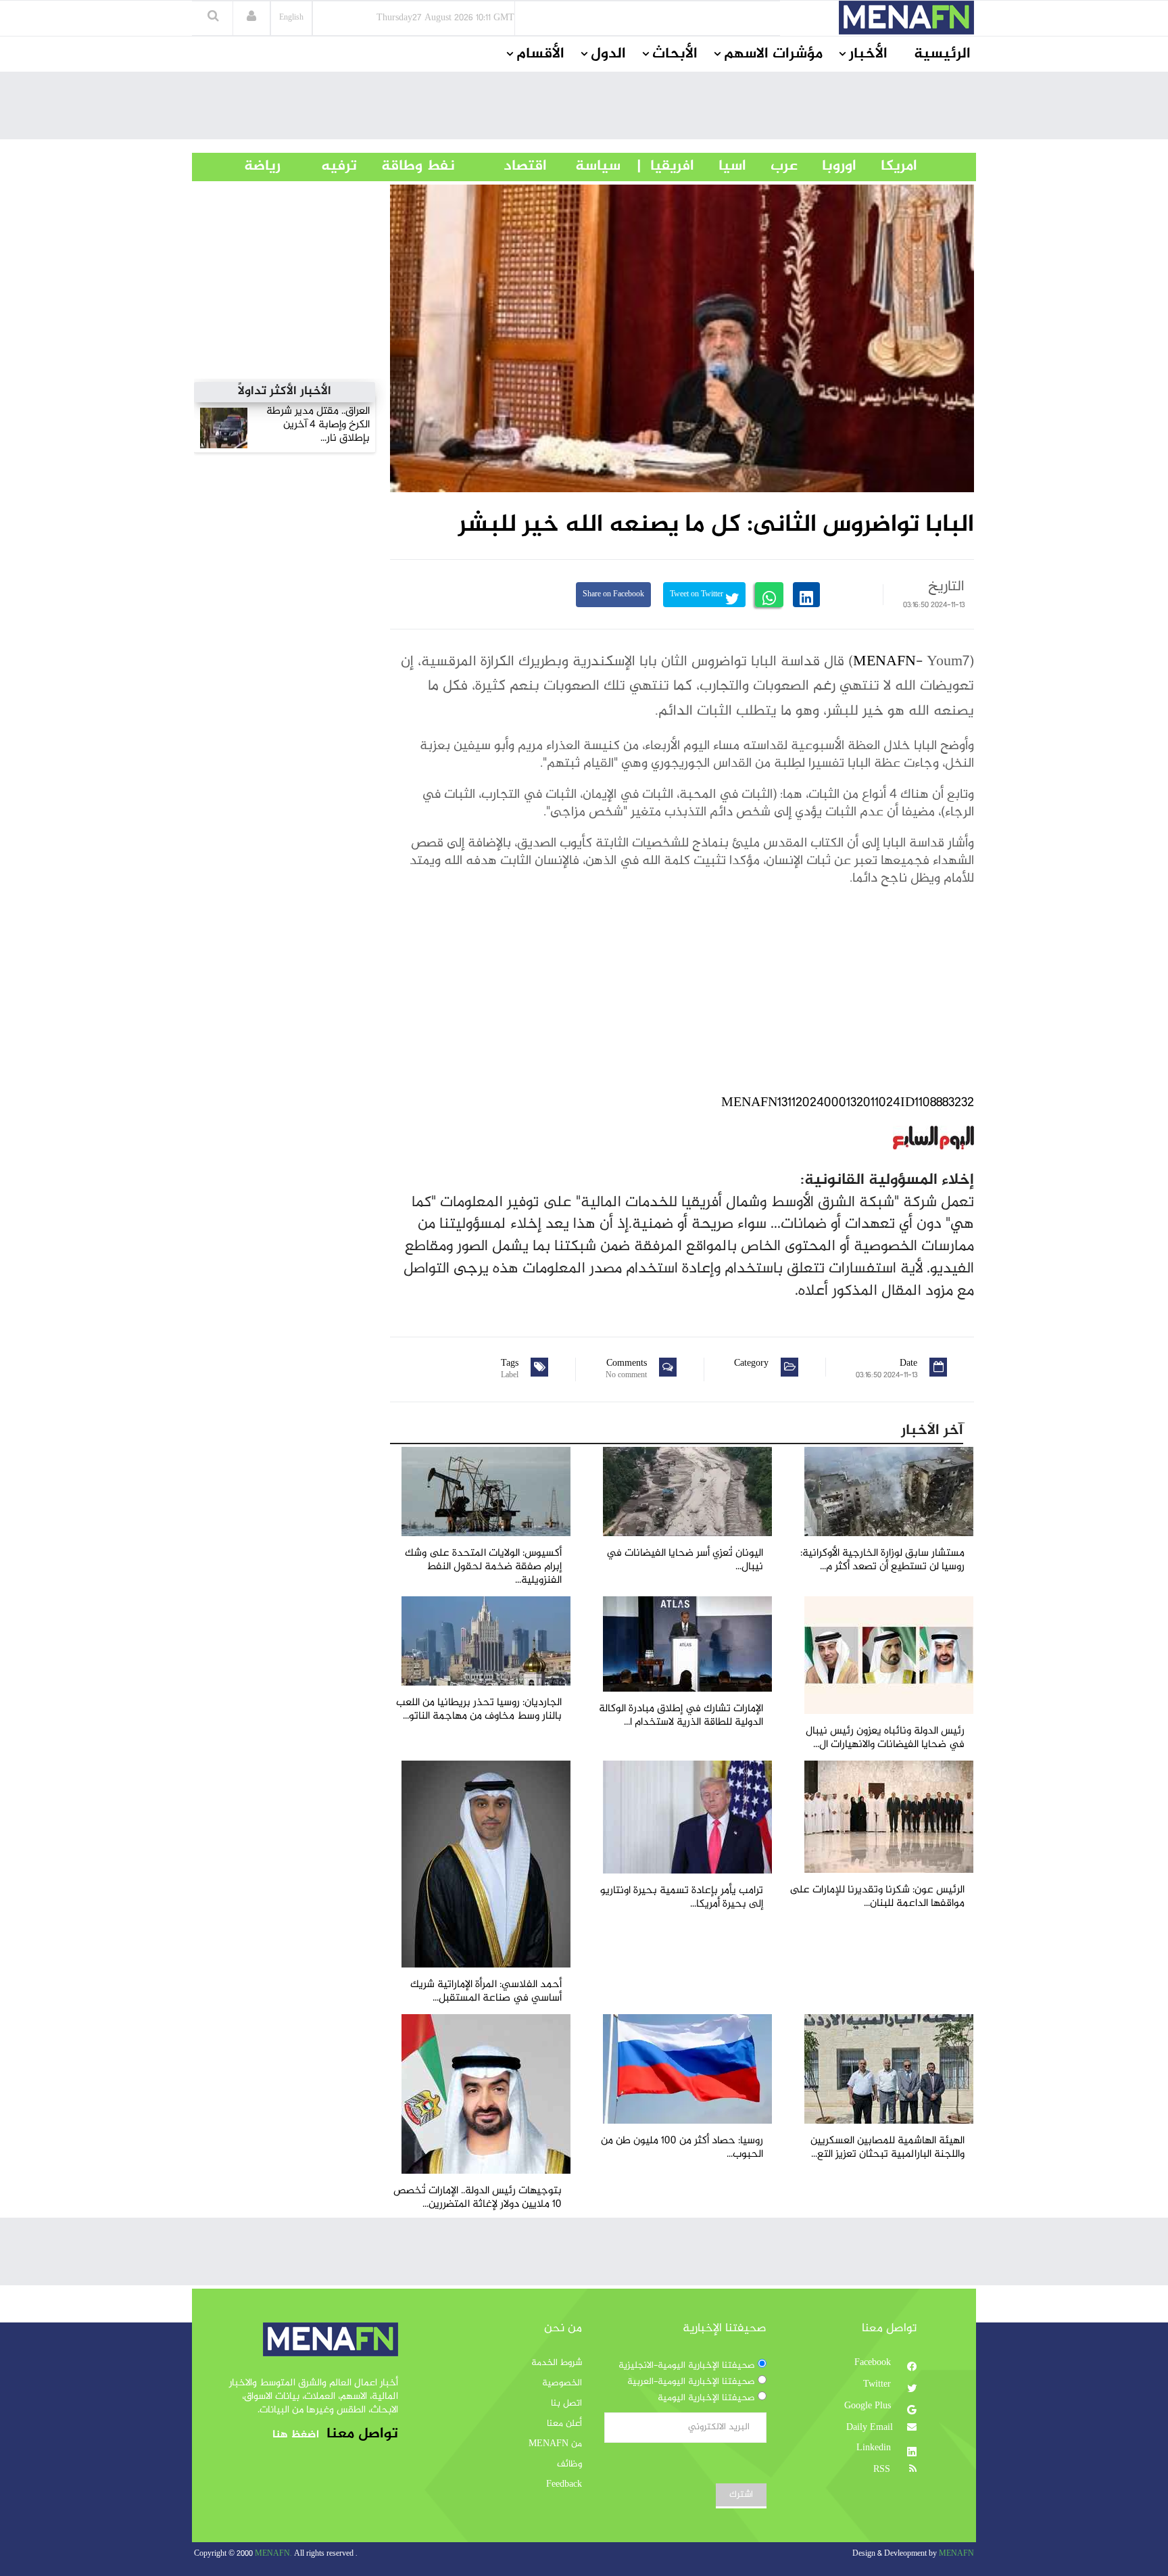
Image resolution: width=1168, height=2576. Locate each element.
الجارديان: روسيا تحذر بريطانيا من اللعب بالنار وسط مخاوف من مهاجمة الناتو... (479, 1710)
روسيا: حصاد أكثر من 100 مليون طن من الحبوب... (682, 2148)
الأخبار (868, 54)
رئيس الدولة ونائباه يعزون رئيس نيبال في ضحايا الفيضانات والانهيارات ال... (885, 1738)
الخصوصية (562, 2383)
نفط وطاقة (406, 166)
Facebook (874, 2363)
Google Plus (869, 2406)
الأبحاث (675, 54)
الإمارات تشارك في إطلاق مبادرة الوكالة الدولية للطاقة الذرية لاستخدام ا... (681, 1716)
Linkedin (875, 2448)
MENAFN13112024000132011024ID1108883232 (848, 1103)
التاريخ (946, 587)
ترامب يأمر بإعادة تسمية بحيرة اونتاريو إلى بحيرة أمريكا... (682, 1898)
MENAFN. (273, 2554)
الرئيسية (942, 54)
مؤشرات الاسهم (773, 54)
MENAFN (884, 662)
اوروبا (827, 166)
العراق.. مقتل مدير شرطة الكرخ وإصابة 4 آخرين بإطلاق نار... (318, 425)
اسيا (720, 166)
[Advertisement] (584, 109)
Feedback (564, 2485)
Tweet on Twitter (698, 595)
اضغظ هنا (296, 2435)
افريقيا (666, 166)
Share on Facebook (613, 595)
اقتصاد (501, 166)
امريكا (887, 166)
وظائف (569, 2464)
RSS (883, 2470)
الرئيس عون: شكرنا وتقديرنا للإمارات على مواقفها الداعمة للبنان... (877, 1897)
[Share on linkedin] (806, 595)
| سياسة (598, 166)
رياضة (252, 166)
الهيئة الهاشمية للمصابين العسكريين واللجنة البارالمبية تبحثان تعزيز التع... (887, 2148)
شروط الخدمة (557, 2363)
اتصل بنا (566, 2404)
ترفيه (319, 166)
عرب (772, 166)
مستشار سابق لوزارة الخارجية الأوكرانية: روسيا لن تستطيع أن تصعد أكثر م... (882, 1560)
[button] (251, 18)
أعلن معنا (564, 2424)
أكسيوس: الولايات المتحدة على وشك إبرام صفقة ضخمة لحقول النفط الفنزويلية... (483, 1567)
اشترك (741, 2495)
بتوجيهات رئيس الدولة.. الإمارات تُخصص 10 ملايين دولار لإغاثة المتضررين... (478, 2198)
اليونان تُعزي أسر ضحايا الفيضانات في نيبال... (685, 1560)
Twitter (878, 2385)
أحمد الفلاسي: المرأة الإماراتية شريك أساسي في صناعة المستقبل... (486, 1991)
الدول (608, 54)
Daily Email (870, 2428)
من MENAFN (555, 2444)
